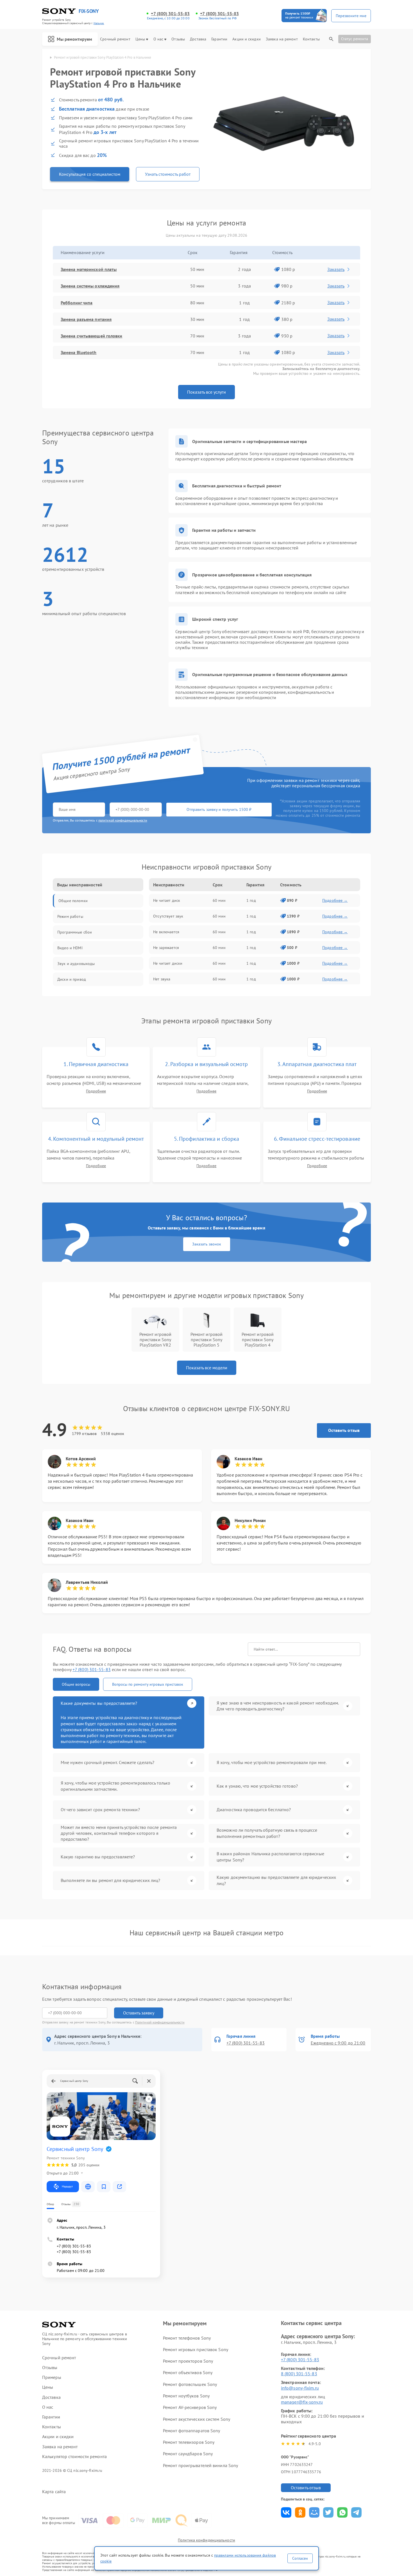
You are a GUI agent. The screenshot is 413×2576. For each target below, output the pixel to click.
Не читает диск (167, 900)
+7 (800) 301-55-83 (170, 14)
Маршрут (67, 2186)
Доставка (198, 39)
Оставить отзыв (344, 1430)
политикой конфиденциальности (123, 820)
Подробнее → (335, 900)
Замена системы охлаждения (90, 286)
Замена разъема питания (86, 319)
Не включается (166, 932)
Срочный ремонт (115, 39)
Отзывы (178, 39)
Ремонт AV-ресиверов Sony (190, 2407)
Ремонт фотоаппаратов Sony (192, 2431)
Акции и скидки (246, 39)
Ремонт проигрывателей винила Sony (200, 2465)
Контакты (311, 39)
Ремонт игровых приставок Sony (196, 2349)
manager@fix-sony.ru (302, 2402)
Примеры (52, 2377)
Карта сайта (54, 2492)
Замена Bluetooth (79, 352)
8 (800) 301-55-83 (299, 2374)
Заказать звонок (207, 1244)
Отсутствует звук (168, 916)
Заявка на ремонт (282, 39)
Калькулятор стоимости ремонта (74, 2457)
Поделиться (286, 2512)
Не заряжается (166, 948)
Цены (140, 39)
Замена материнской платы (89, 269)
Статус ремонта (355, 39)
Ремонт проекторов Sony (188, 2361)
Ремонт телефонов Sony (187, 2338)
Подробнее (96, 1091)
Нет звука (162, 979)
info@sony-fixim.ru (300, 2388)
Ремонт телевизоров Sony (189, 2442)
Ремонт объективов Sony (188, 2372)
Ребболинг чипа (77, 303)
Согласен (300, 2558)
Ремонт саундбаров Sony (188, 2454)
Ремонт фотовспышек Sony (190, 2384)
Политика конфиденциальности (206, 2540)
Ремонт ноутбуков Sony (186, 2396)
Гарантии (219, 39)
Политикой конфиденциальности (160, 2022)
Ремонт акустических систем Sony (197, 2419)
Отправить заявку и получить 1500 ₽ (219, 809)
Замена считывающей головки (92, 336)
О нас (158, 39)
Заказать (336, 269)
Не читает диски (168, 963)
